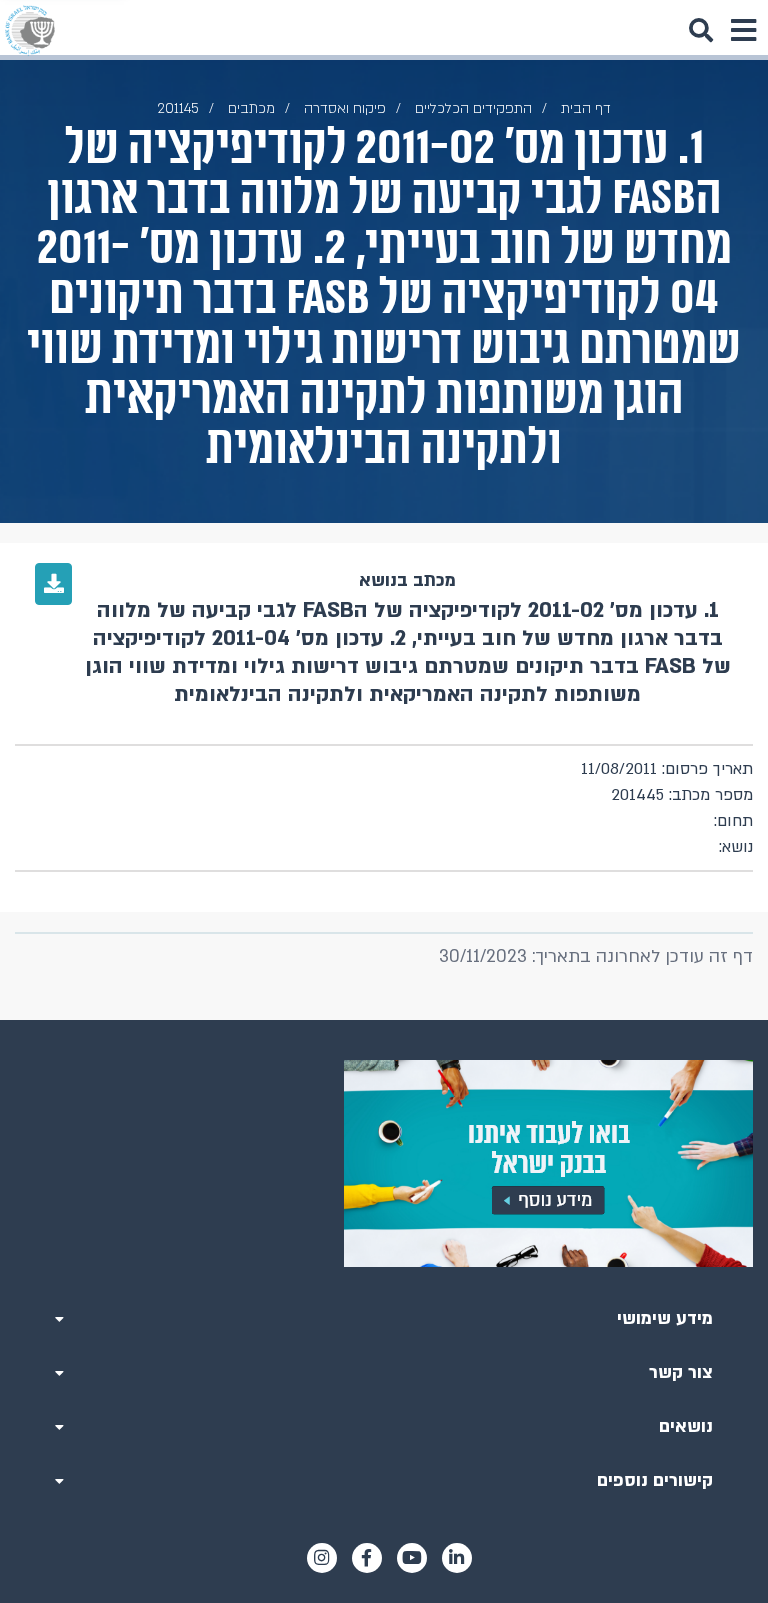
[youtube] (412, 1558)
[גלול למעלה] (384, 1020)
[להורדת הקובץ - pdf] (53, 584)
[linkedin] (457, 1558)
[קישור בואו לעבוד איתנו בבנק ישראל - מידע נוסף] (384, 1163)
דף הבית (586, 108)
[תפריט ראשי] (743, 30)
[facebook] (367, 1558)
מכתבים (251, 108)
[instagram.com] (322, 1558)
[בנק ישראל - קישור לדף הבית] (30, 30)
